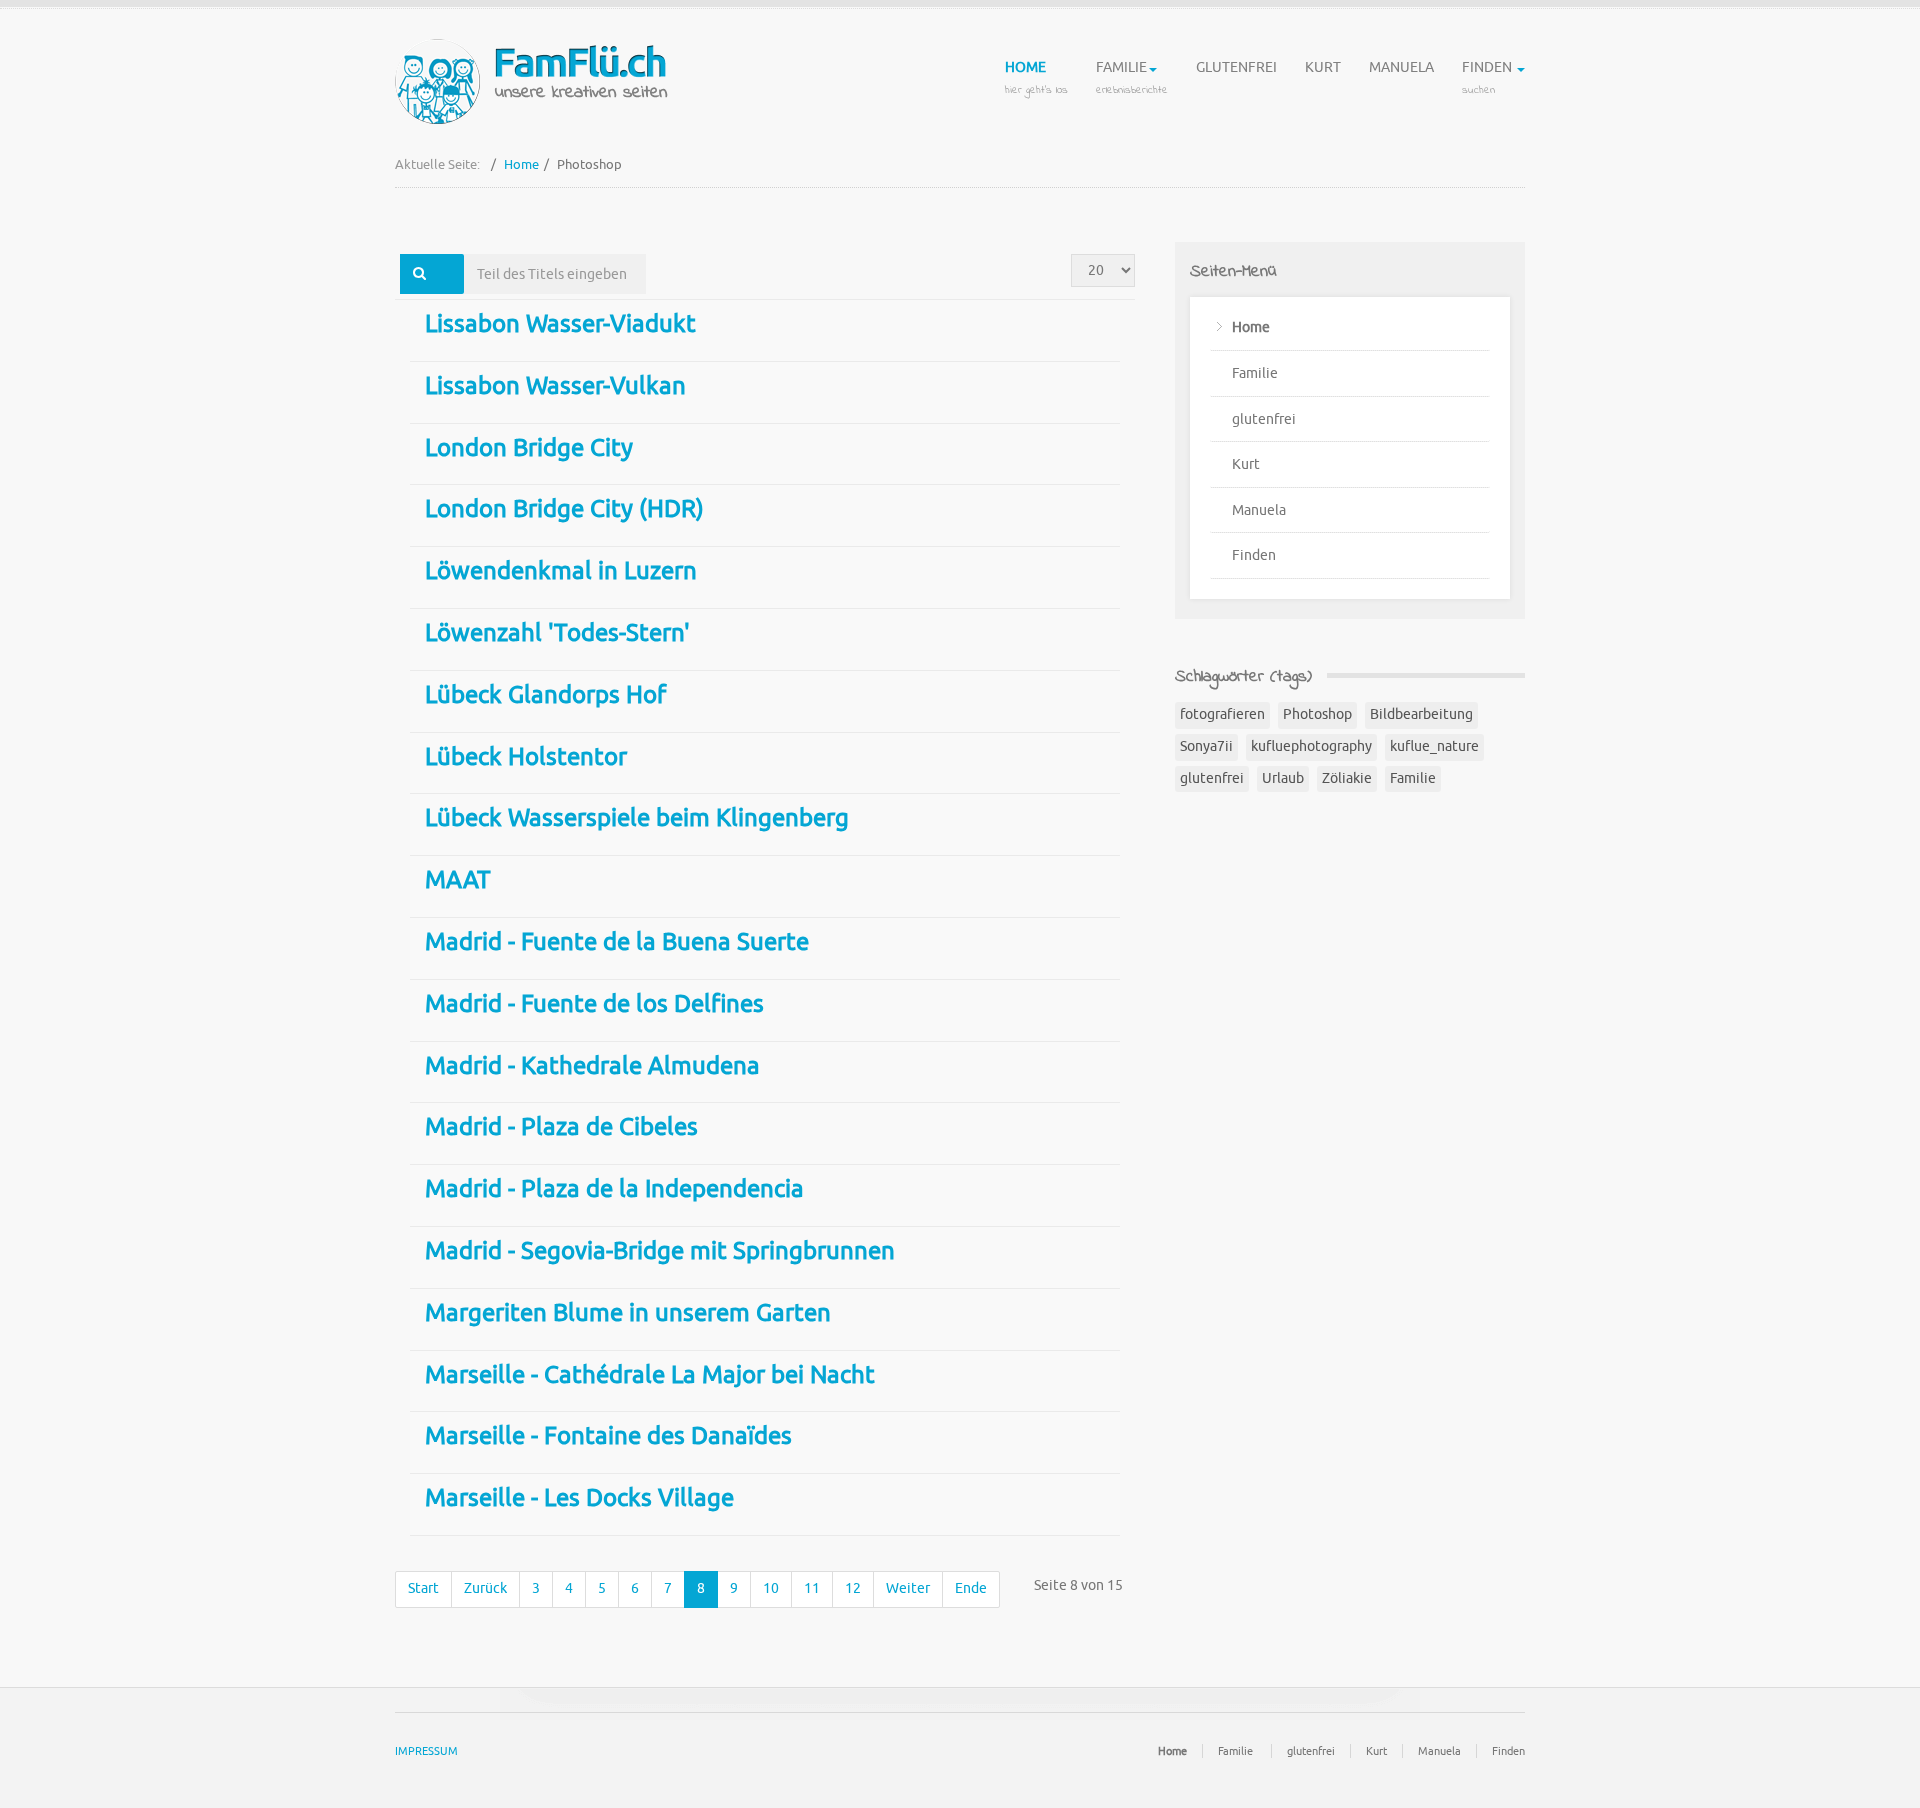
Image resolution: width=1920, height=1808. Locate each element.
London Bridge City (529, 448)
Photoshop (1317, 714)
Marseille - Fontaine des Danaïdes (608, 1436)
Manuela (1401, 67)
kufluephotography (1311, 746)
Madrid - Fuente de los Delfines (594, 1004)
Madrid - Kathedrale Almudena (592, 1066)
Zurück (485, 1588)
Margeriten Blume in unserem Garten (628, 1313)
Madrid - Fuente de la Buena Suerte (617, 942)
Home (1036, 78)
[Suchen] (419, 274)
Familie (1132, 78)
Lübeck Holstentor (526, 757)
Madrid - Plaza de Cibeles (561, 1127)
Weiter (908, 1588)
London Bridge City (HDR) (564, 509)
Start (423, 1588)
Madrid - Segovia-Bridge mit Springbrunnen (660, 1251)
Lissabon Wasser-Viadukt (560, 324)
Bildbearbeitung (1421, 714)
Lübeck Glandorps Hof (545, 695)
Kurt (1323, 67)
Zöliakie (1347, 778)
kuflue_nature (1434, 746)
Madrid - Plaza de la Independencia (614, 1189)
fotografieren (1222, 714)
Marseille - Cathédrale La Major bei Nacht (650, 1375)
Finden (1488, 78)
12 (853, 1588)
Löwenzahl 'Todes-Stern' (557, 633)
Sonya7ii (1206, 746)
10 (771, 1588)
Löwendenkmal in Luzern (561, 571)
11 (812, 1588)
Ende (971, 1588)
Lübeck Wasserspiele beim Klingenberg (637, 818)
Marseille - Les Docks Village (579, 1498)
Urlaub (1283, 778)
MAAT (458, 880)
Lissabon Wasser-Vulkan (555, 386)
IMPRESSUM (426, 1751)
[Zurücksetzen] (451, 274)
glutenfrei (1236, 67)
